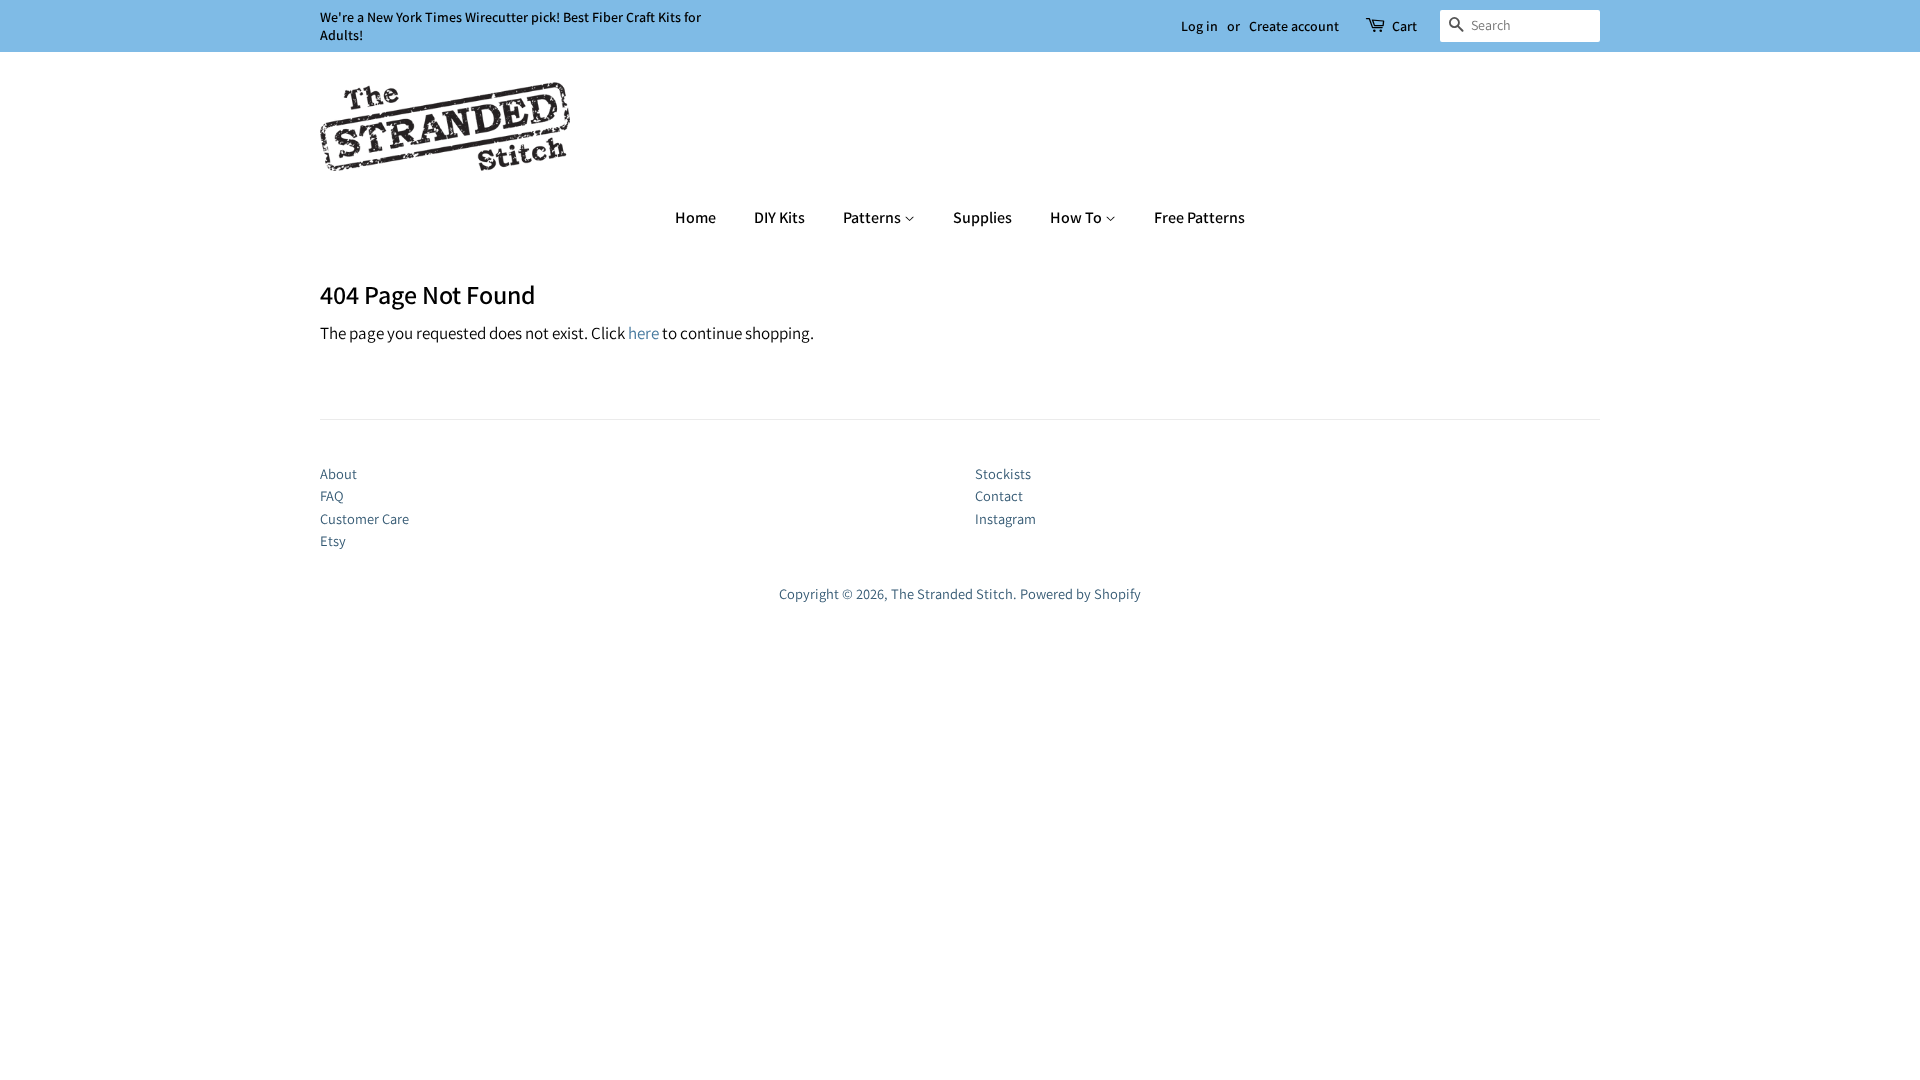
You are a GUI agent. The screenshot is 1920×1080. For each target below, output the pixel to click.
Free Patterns (1199, 217)
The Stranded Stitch (952, 593)
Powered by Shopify (1080, 593)
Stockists (1003, 473)
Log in (1199, 26)
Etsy (333, 540)
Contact (999, 495)
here (643, 333)
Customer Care (364, 518)
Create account (1294, 26)
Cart (1404, 26)
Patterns (873, 217)
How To (1077, 217)
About (338, 473)
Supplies (982, 217)
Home (695, 217)
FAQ (332, 495)
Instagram (1005, 518)
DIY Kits (779, 217)
